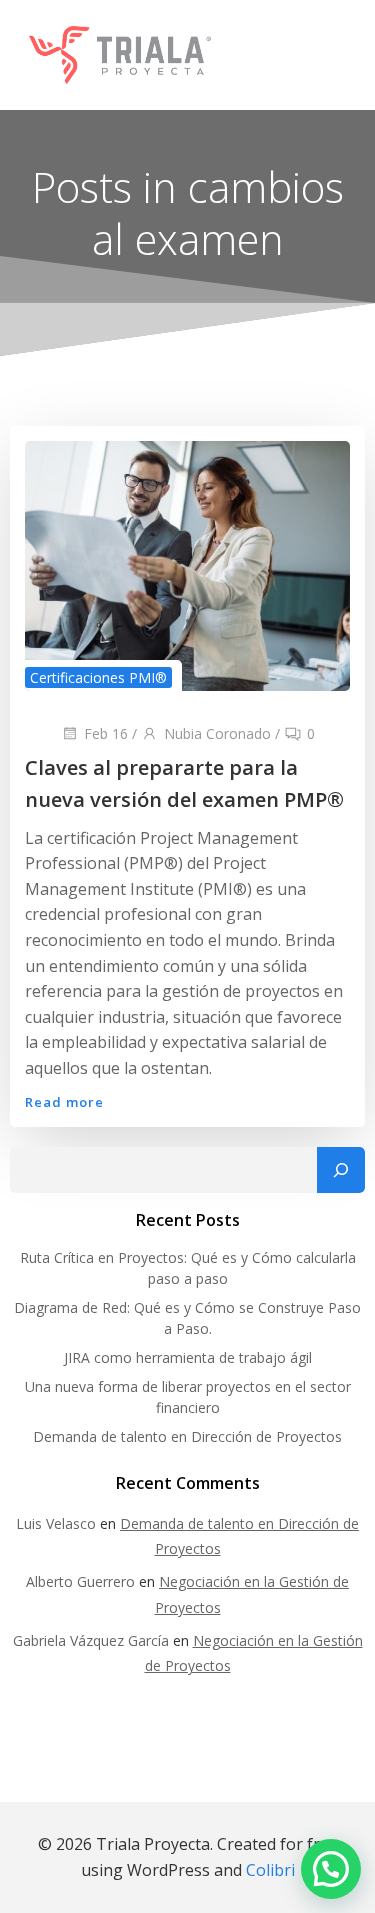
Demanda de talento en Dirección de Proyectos (187, 1436)
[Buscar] (341, 1170)
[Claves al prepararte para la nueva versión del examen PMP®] (187, 564)
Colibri (270, 1870)
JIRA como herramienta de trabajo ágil (188, 1357)
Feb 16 (106, 733)
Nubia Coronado (217, 733)
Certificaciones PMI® (98, 677)
